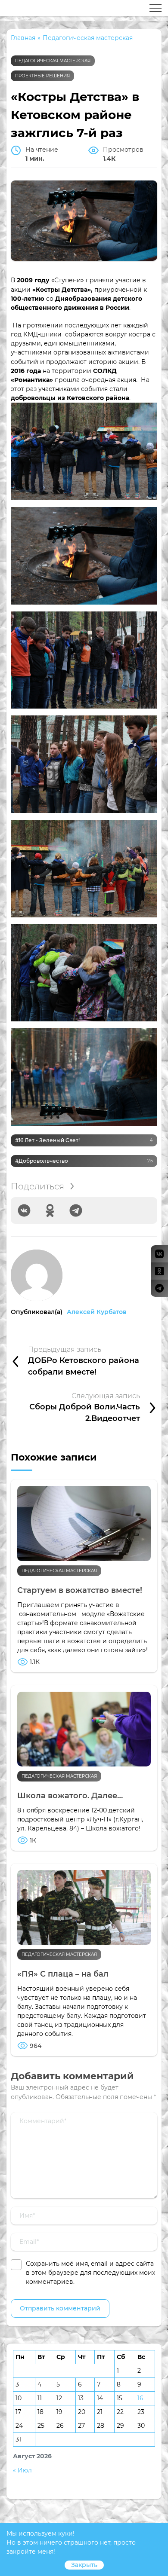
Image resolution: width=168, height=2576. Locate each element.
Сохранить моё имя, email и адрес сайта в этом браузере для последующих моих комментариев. (90, 2273)
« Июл (22, 2470)
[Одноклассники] (50, 1210)
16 (140, 2398)
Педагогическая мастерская (53, 61)
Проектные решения (42, 76)
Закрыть (84, 2565)
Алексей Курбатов (97, 1312)
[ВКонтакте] (24, 1210)
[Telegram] (76, 1210)
